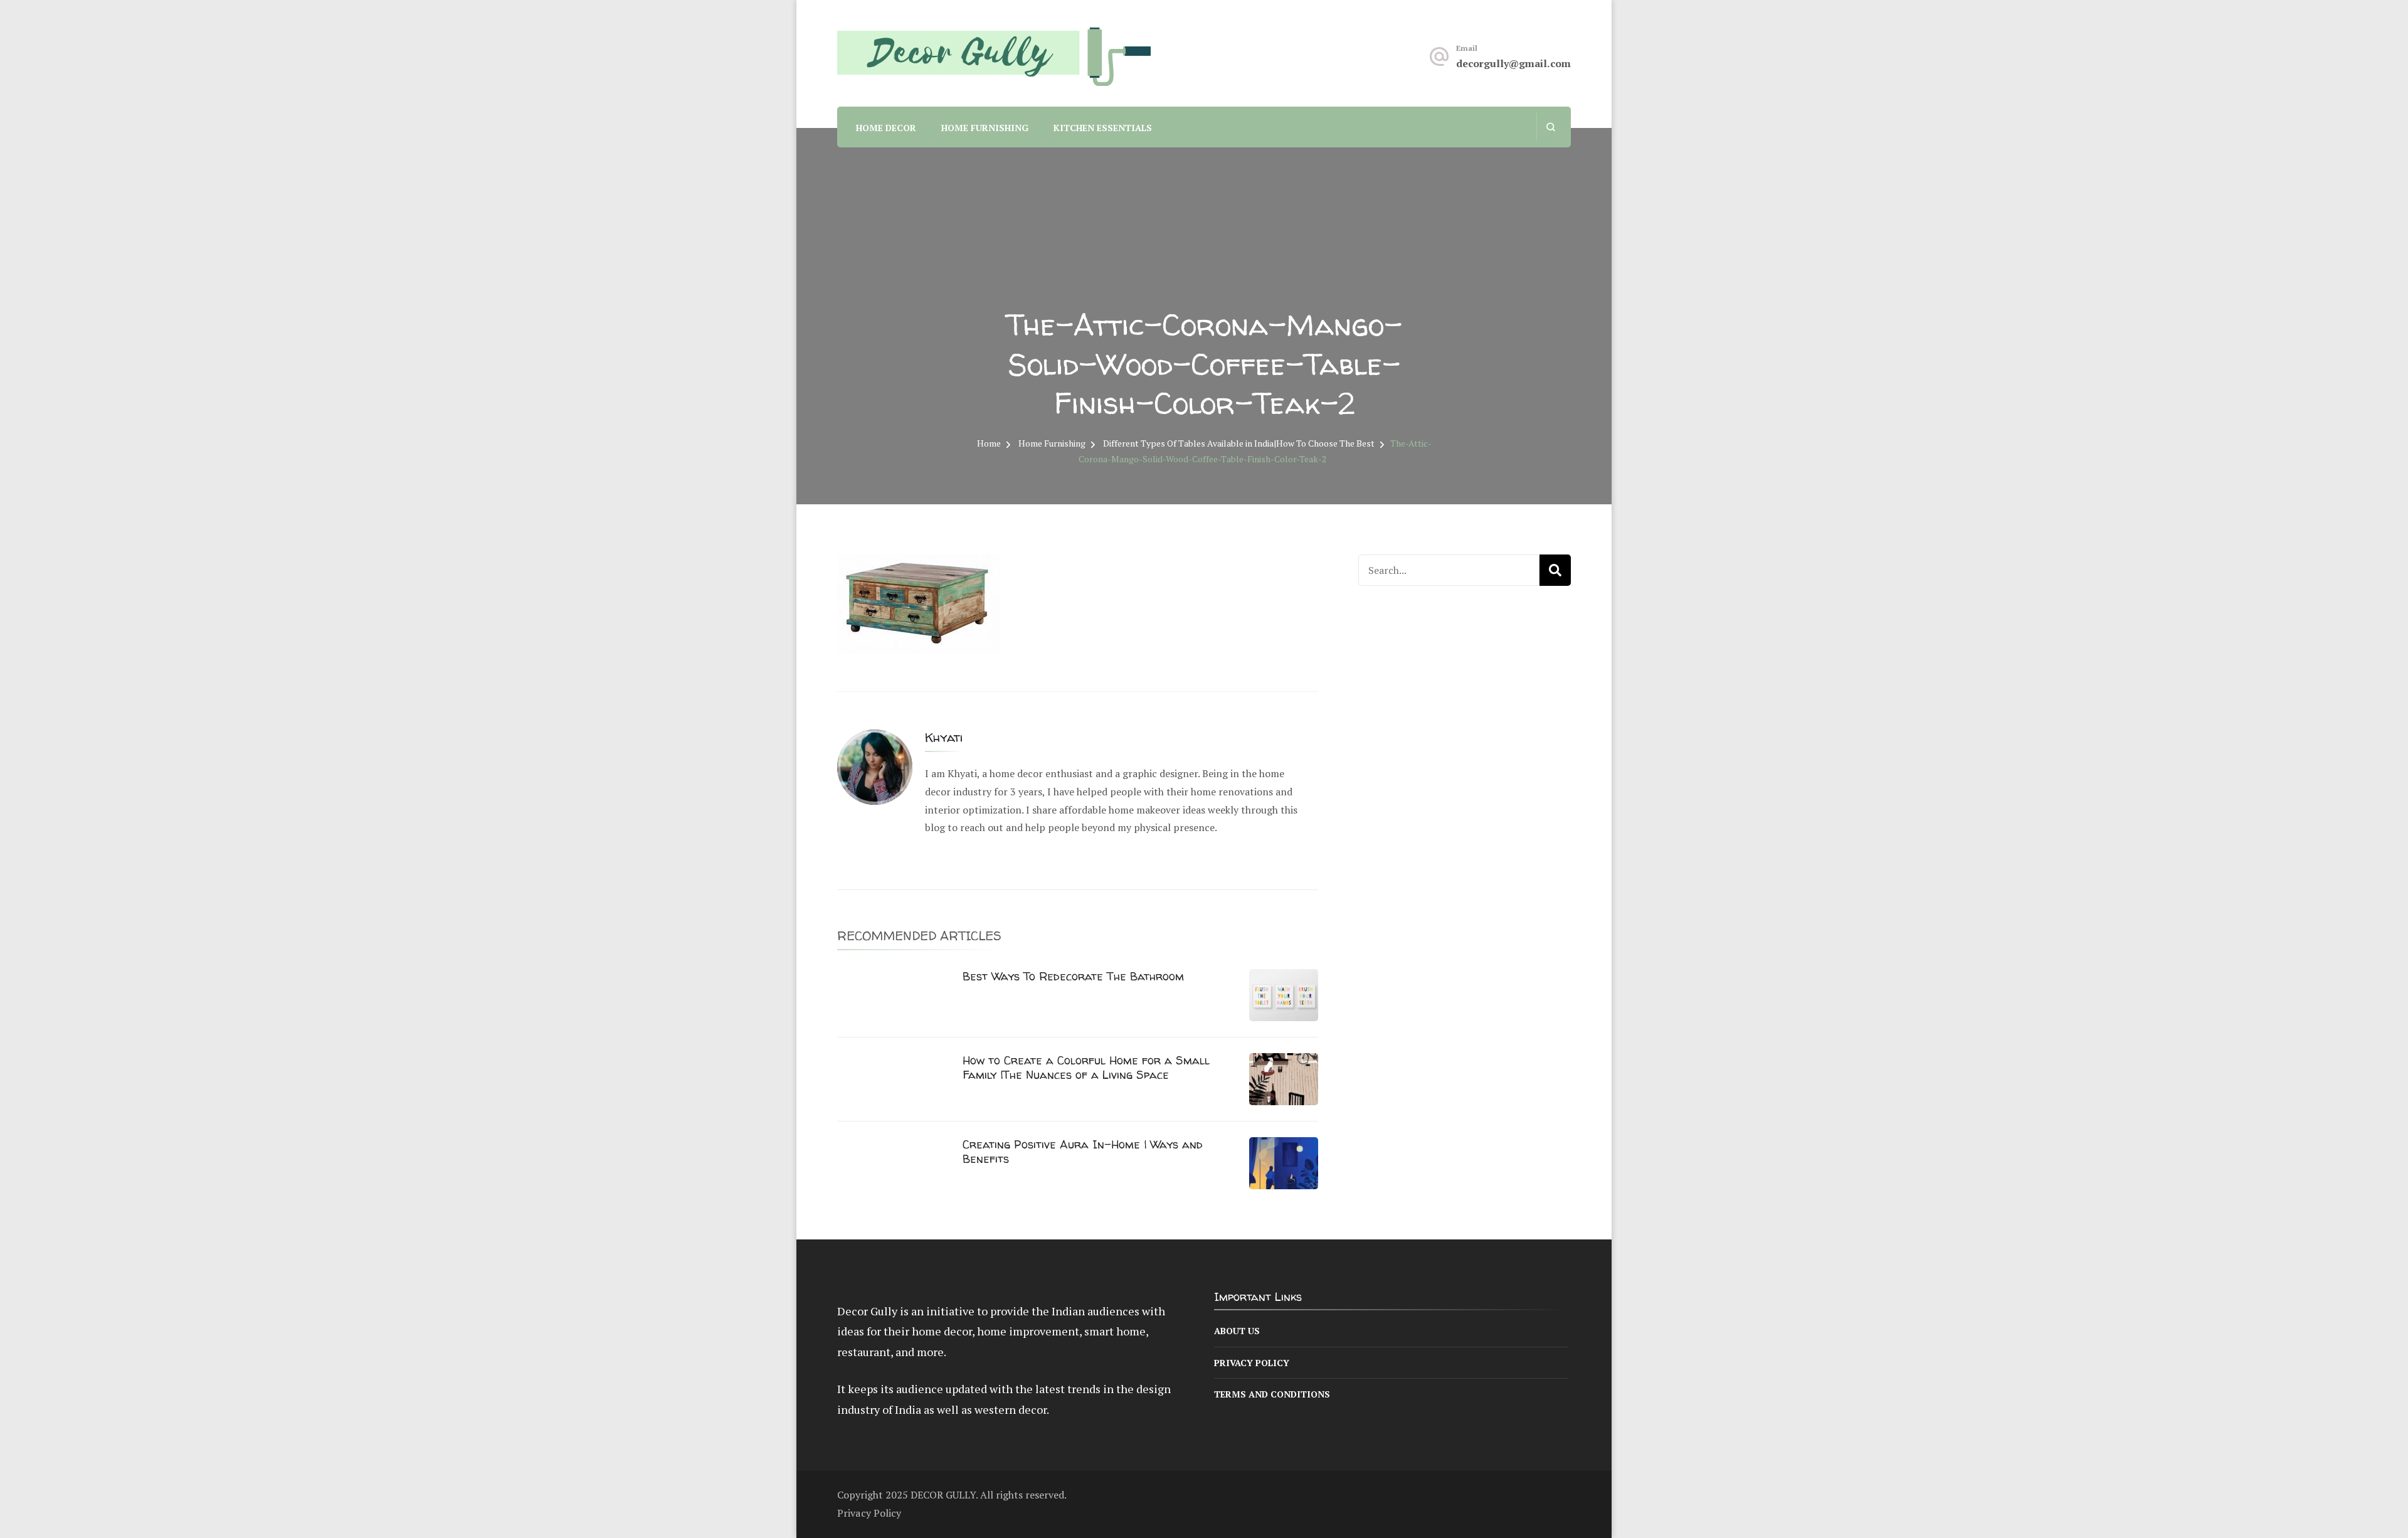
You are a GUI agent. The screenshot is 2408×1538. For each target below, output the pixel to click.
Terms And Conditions (1272, 1394)
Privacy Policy (1252, 1363)
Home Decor (886, 128)
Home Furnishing (985, 128)
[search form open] (1550, 127)
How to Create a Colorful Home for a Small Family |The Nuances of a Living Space (1086, 1068)
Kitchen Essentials (1103, 128)
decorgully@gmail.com (1513, 63)
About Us (1237, 1331)
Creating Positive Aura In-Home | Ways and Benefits (1083, 1152)
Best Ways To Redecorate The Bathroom (1073, 976)
